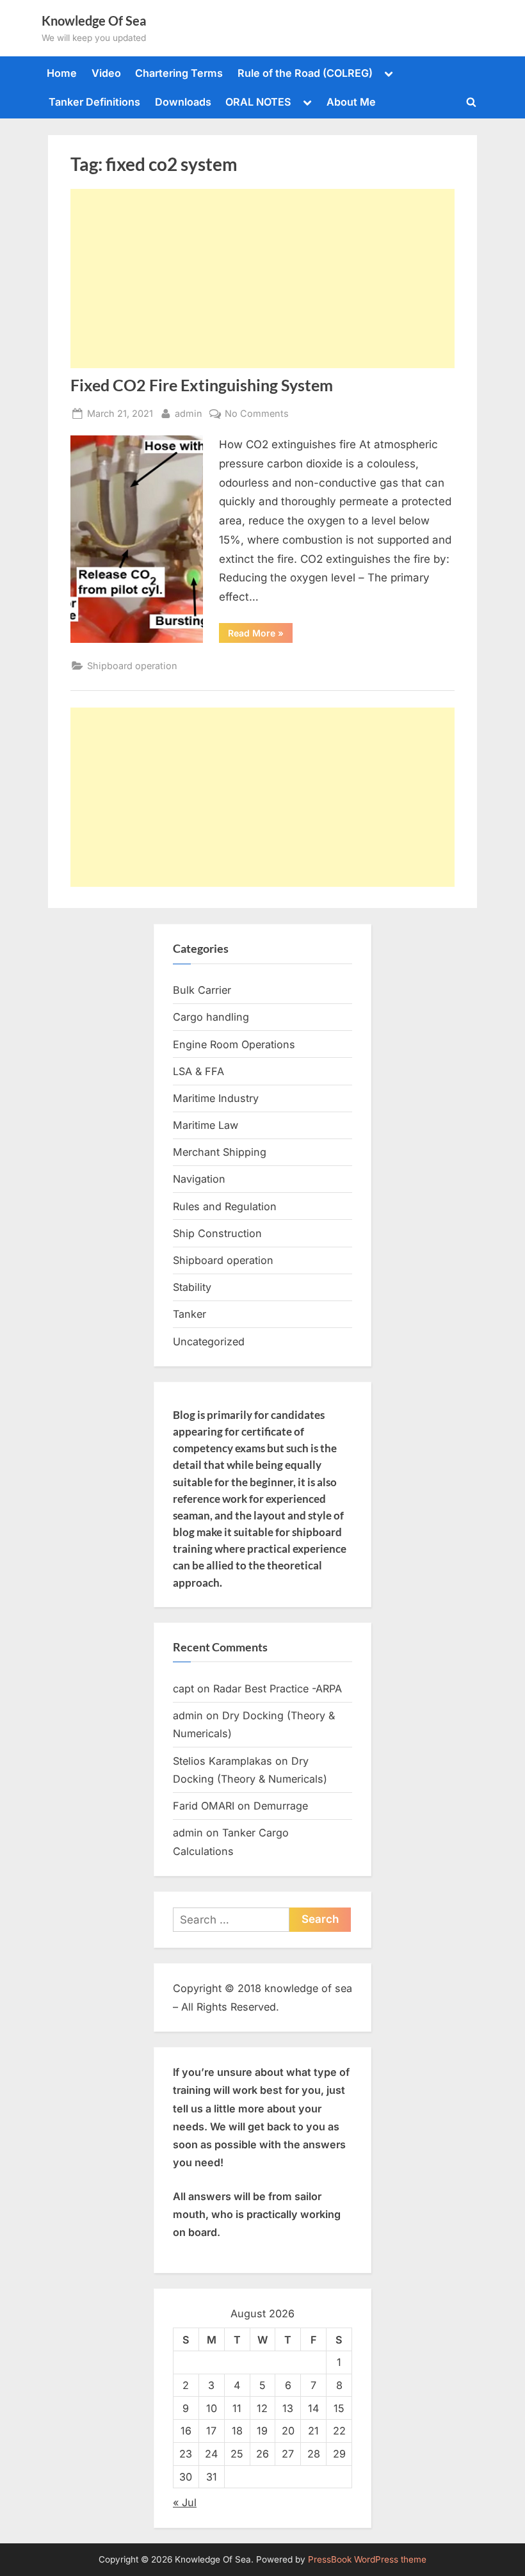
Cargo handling (211, 1017)
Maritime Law (206, 1125)
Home (62, 73)
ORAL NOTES (258, 102)
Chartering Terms (179, 73)
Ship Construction (217, 1233)
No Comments (257, 414)
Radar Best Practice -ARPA (278, 1689)
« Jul (185, 2502)
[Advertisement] (262, 279)
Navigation (199, 1179)
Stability (192, 1287)
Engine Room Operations (234, 1044)
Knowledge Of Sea (94, 20)
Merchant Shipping (220, 1152)
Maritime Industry (216, 1098)
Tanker (190, 1314)
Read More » (260, 635)
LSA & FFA (198, 1071)
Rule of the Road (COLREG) (305, 73)
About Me (351, 102)
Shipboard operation (132, 666)
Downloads (183, 102)
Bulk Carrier (202, 990)
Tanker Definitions (94, 102)
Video (106, 73)
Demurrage (281, 1806)
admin (189, 413)
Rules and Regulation (225, 1206)
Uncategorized (209, 1341)
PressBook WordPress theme (367, 2559)
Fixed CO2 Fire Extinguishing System (202, 385)
